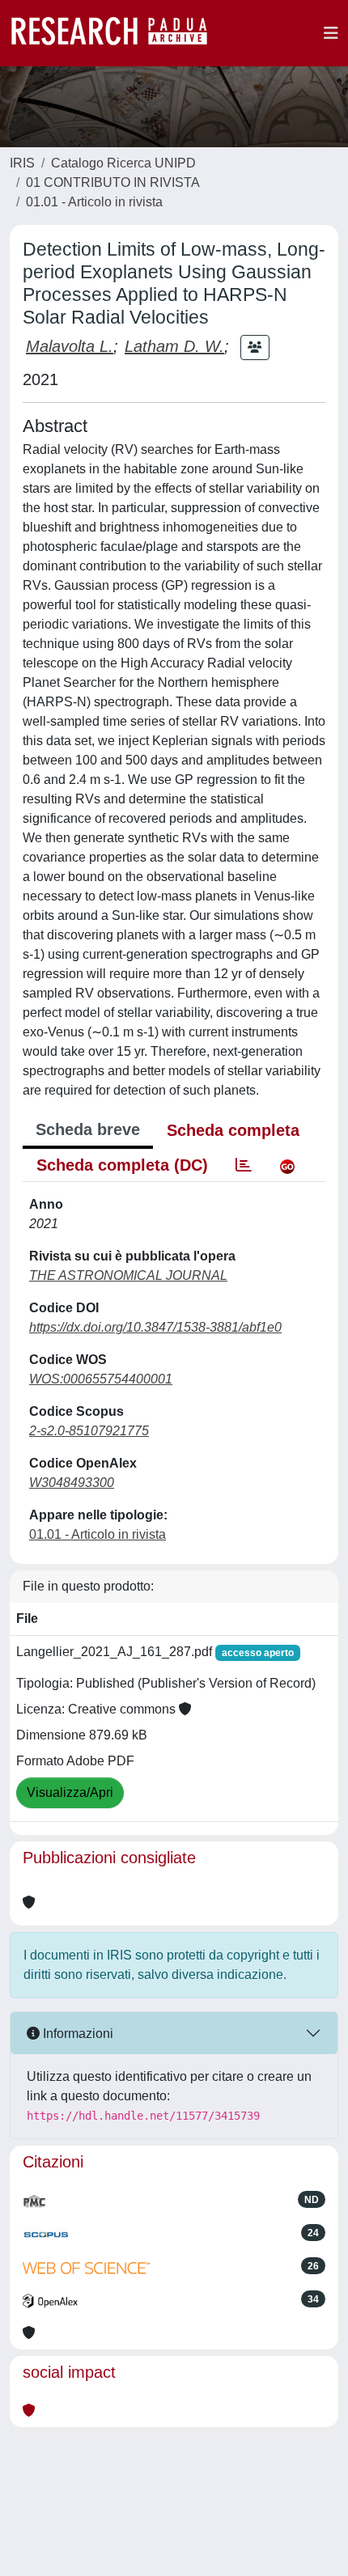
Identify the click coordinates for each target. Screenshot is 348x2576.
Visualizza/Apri (70, 1792)
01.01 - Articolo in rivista (94, 202)
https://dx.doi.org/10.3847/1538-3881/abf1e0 (155, 1327)
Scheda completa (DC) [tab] (122, 1165)
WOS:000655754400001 (101, 1379)
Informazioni (76, 2034)
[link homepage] (117, 33)
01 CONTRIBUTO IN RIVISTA (113, 182)
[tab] (244, 1165)
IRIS (22, 163)
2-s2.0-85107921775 (89, 1431)
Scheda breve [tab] (88, 1129)
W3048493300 (72, 1483)
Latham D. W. (174, 346)
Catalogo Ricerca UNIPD (123, 163)
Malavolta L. (70, 346)
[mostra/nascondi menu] (331, 33)
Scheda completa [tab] (233, 1130)
